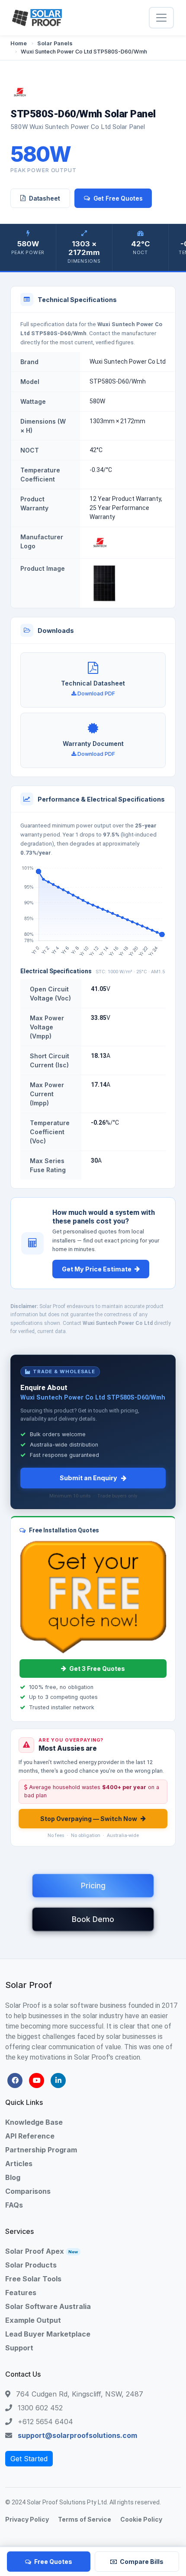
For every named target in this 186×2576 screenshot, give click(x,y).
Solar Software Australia (48, 2306)
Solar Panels (55, 43)
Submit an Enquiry (88, 1478)
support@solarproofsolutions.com (77, 2435)
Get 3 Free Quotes (97, 1669)
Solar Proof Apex (42, 2251)
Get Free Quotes (118, 198)
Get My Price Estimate (97, 1269)
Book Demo (93, 1919)
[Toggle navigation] (161, 18)
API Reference (30, 2136)
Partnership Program (41, 2150)
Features (21, 2293)
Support (19, 2348)
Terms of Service (85, 2519)
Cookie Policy (141, 2519)
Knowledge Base (34, 2122)
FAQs (14, 2205)
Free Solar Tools (33, 2279)
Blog (13, 2177)
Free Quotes (53, 2562)
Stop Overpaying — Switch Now (89, 1819)
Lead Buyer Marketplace (48, 2334)
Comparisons (28, 2191)
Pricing (93, 1886)
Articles (19, 2164)
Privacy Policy (27, 2519)
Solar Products (31, 2265)
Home (19, 43)
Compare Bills (142, 2562)
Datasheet (45, 198)
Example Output (33, 2320)
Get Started (29, 2459)
